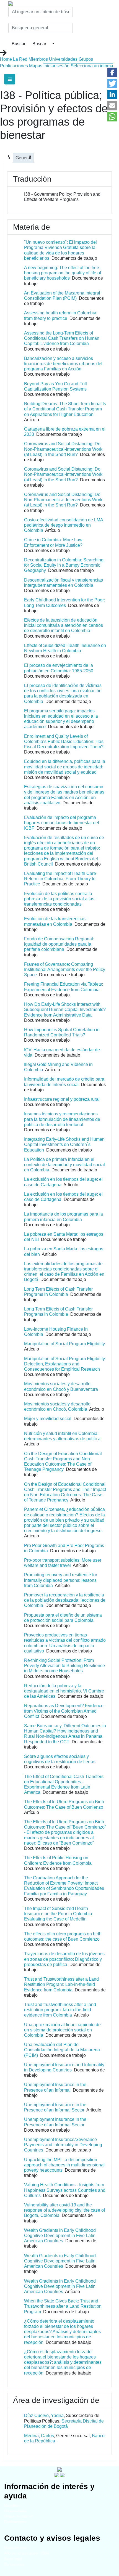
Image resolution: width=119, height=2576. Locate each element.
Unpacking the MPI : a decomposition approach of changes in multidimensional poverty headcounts (64, 2165)
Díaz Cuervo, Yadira (44, 2416)
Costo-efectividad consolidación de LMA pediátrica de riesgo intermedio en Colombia (64, 525)
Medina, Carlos (39, 2436)
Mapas (36, 66)
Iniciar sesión (56, 66)
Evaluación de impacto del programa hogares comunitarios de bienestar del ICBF (62, 823)
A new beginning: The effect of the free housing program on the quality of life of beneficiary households (63, 273)
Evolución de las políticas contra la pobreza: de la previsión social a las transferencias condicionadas (59, 899)
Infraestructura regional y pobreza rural (62, 1099)
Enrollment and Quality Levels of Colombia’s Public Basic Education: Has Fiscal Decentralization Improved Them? (64, 742)
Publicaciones (14, 66)
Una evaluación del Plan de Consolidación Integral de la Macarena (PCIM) (62, 2050)
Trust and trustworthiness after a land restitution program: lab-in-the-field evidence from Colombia (60, 2010)
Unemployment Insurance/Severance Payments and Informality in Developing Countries (63, 2145)
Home (6, 59)
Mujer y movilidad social (48, 1419)
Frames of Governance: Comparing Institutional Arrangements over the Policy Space (65, 969)
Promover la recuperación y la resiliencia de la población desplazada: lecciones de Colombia (65, 1600)
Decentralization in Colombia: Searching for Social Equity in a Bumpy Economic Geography (64, 565)
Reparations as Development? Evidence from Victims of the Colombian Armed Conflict (64, 1711)
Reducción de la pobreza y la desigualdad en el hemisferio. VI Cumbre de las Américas (64, 1691)
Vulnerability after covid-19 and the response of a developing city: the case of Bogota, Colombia (64, 2210)
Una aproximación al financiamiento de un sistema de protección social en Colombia (62, 2030)
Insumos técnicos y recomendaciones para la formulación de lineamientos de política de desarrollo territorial (62, 1119)
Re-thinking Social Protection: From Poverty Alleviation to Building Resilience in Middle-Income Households (64, 1666)
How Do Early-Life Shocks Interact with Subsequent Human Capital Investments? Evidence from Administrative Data (65, 1010)
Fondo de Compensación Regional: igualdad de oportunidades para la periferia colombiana (59, 944)
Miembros (38, 59)
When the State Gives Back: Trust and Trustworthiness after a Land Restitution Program (63, 2306)
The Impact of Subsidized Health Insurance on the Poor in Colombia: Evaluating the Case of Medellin (59, 1914)
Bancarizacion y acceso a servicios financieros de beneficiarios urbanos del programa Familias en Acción (63, 364)
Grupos (86, 59)
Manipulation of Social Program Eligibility (64, 1344)
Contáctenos (14, 2564)
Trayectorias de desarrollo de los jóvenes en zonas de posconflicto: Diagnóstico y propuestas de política (64, 1959)
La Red (20, 59)
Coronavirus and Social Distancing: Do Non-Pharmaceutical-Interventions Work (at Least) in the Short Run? (63, 449)
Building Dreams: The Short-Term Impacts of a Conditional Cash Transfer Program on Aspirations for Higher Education (65, 409)
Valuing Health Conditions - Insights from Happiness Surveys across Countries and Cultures (65, 2190)
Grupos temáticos (18, 2516)
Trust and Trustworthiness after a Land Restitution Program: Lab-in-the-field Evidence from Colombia (61, 1984)
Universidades (63, 59)
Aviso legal (13, 2559)
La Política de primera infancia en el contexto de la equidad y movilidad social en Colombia (64, 1165)
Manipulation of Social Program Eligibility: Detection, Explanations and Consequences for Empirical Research (65, 1364)
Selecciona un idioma (92, 66)
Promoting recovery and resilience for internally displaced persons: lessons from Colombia (61, 1580)
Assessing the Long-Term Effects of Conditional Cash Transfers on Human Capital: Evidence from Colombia (62, 338)
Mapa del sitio (15, 2548)
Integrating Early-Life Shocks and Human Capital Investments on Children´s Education (64, 1144)
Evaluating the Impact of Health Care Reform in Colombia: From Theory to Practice (60, 879)
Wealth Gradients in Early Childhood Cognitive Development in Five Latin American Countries (60, 2236)
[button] (112, 72)
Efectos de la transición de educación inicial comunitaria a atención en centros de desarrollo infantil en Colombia (64, 625)
